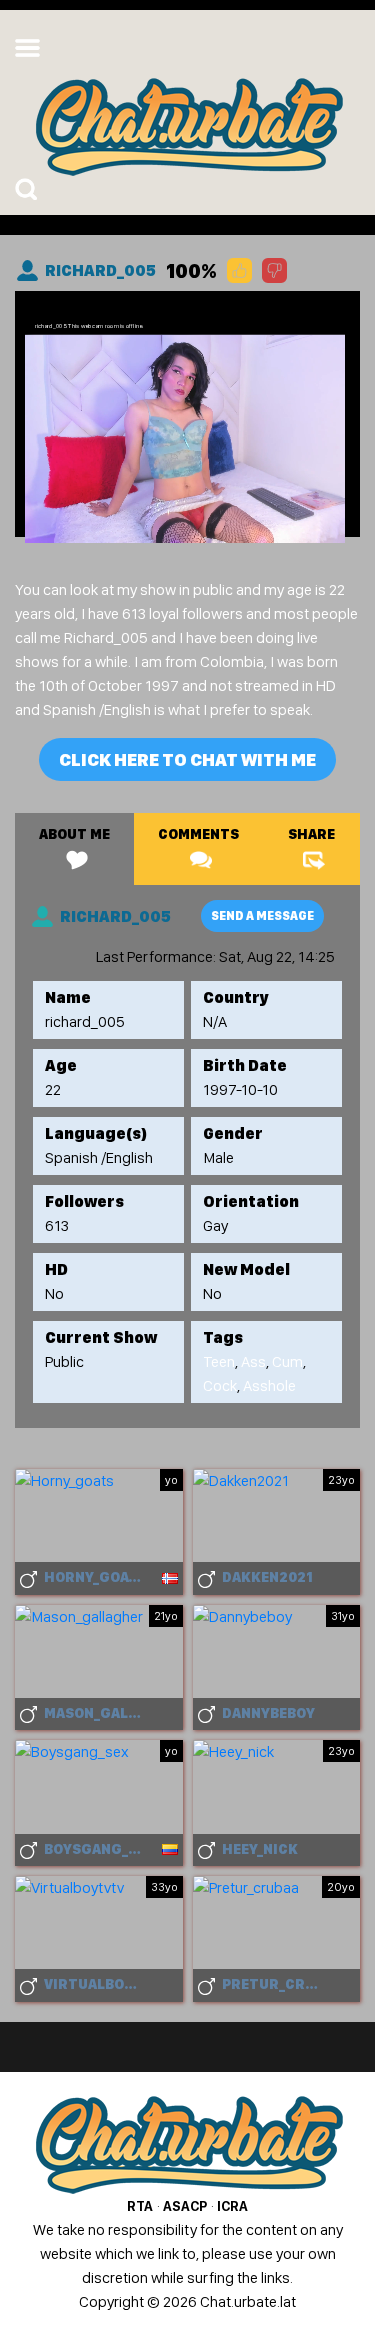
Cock (220, 1385)
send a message (262, 916)
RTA (140, 2206)
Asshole (269, 1385)
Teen (219, 1361)
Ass (253, 1361)
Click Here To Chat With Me (187, 759)
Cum (287, 1361)
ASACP (185, 2206)
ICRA (232, 2206)
